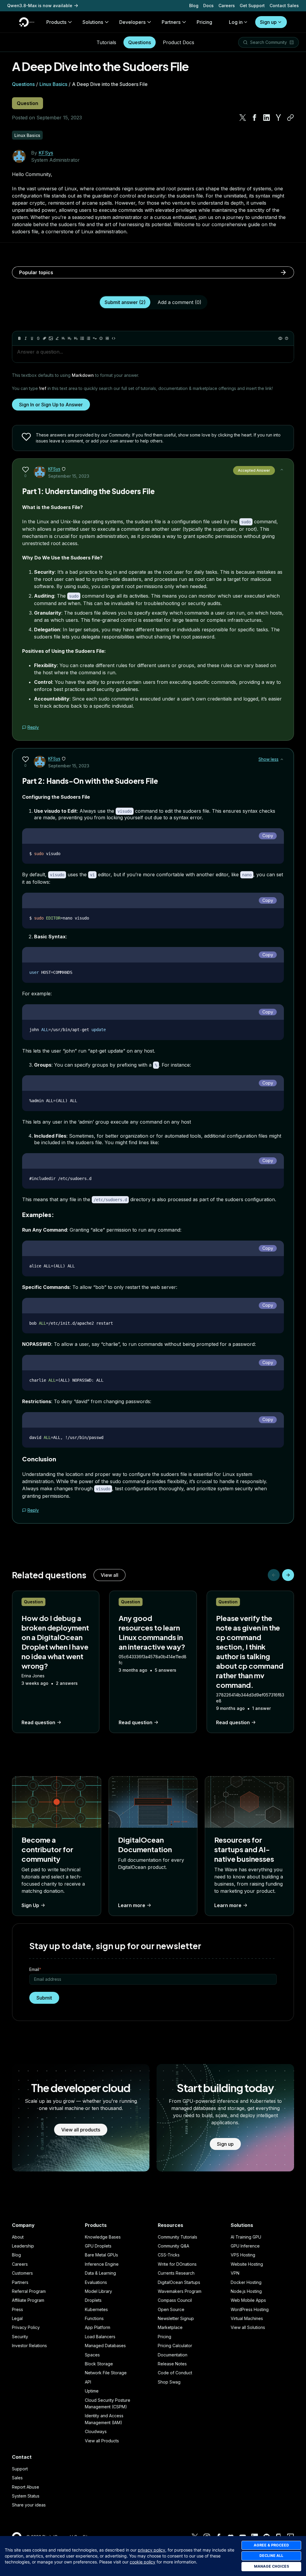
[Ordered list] (88, 338)
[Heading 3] (76, 338)
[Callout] (101, 338)
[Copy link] (290, 118)
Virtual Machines (247, 2318)
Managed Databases (105, 2346)
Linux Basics (53, 84)
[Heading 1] (63, 338)
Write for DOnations (177, 2264)
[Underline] (32, 338)
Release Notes (172, 2364)
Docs (208, 6)
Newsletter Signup (176, 2318)
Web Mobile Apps (248, 2300)
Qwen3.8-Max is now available (40, 6)
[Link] (45, 338)
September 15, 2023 (69, 476)
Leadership (23, 2246)
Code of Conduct (175, 2373)
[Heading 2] (70, 338)
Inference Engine (102, 2264)
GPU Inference (245, 2246)
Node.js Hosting (246, 2291)
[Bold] (19, 338)
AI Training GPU (246, 2237)
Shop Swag (169, 2382)
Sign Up (30, 1905)
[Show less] (282, 470)
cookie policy (143, 2562)
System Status (26, 2496)
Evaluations (96, 2282)
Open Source (171, 2309)
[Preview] (280, 338)
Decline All (271, 2556)
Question (27, 103)
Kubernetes (96, 2309)
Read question (38, 1722)
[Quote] (95, 338)
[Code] (114, 338)
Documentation (173, 2355)
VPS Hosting (243, 2255)
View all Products (102, 2441)
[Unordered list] (82, 338)
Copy (268, 836)
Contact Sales (284, 6)
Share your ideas (29, 2505)
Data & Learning (100, 2273)
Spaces (92, 2355)
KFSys (46, 153)
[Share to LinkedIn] (267, 118)
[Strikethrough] (38, 338)
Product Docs (179, 42)
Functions (94, 2318)
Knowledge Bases (103, 2237)
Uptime (92, 2391)
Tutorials (106, 42)
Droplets (93, 2300)
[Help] (287, 338)
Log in (236, 22)
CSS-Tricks (169, 2255)
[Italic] (26, 338)
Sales (17, 2478)
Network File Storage (106, 2373)
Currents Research (176, 2273)
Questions (140, 42)
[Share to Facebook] (255, 118)
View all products (81, 2130)
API (88, 2382)
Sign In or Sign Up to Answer (51, 405)
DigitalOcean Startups (179, 2282)
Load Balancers (100, 2337)
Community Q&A (173, 2246)
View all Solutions (248, 2327)
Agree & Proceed (271, 2545)
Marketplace (170, 2327)
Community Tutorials (178, 2237)
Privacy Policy (26, 2327)
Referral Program (29, 2291)
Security (20, 2337)
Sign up (268, 22)
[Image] (51, 338)
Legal (17, 2318)
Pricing (165, 2337)
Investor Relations (29, 2346)
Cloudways (96, 2431)
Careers (227, 6)
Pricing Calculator (175, 2346)
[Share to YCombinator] (279, 118)
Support (20, 2469)
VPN (235, 2273)
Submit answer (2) (125, 302)
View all (110, 1575)
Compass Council (175, 2300)
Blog (194, 6)
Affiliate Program (28, 2300)
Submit (44, 1998)
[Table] (107, 338)
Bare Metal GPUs (101, 2255)
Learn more (132, 1905)
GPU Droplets (98, 2246)
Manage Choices (271, 2566)
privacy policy (152, 2550)
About (18, 2237)
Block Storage (99, 2364)
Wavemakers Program (180, 2291)
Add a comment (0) (179, 302)
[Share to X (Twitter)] (243, 118)
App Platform (98, 2327)
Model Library (98, 2291)
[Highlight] (57, 338)
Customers (22, 2273)
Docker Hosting (246, 2282)
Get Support (252, 6)
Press (17, 2309)
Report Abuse (26, 2487)
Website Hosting (247, 2264)
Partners (20, 2282)
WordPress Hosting (250, 2309)
